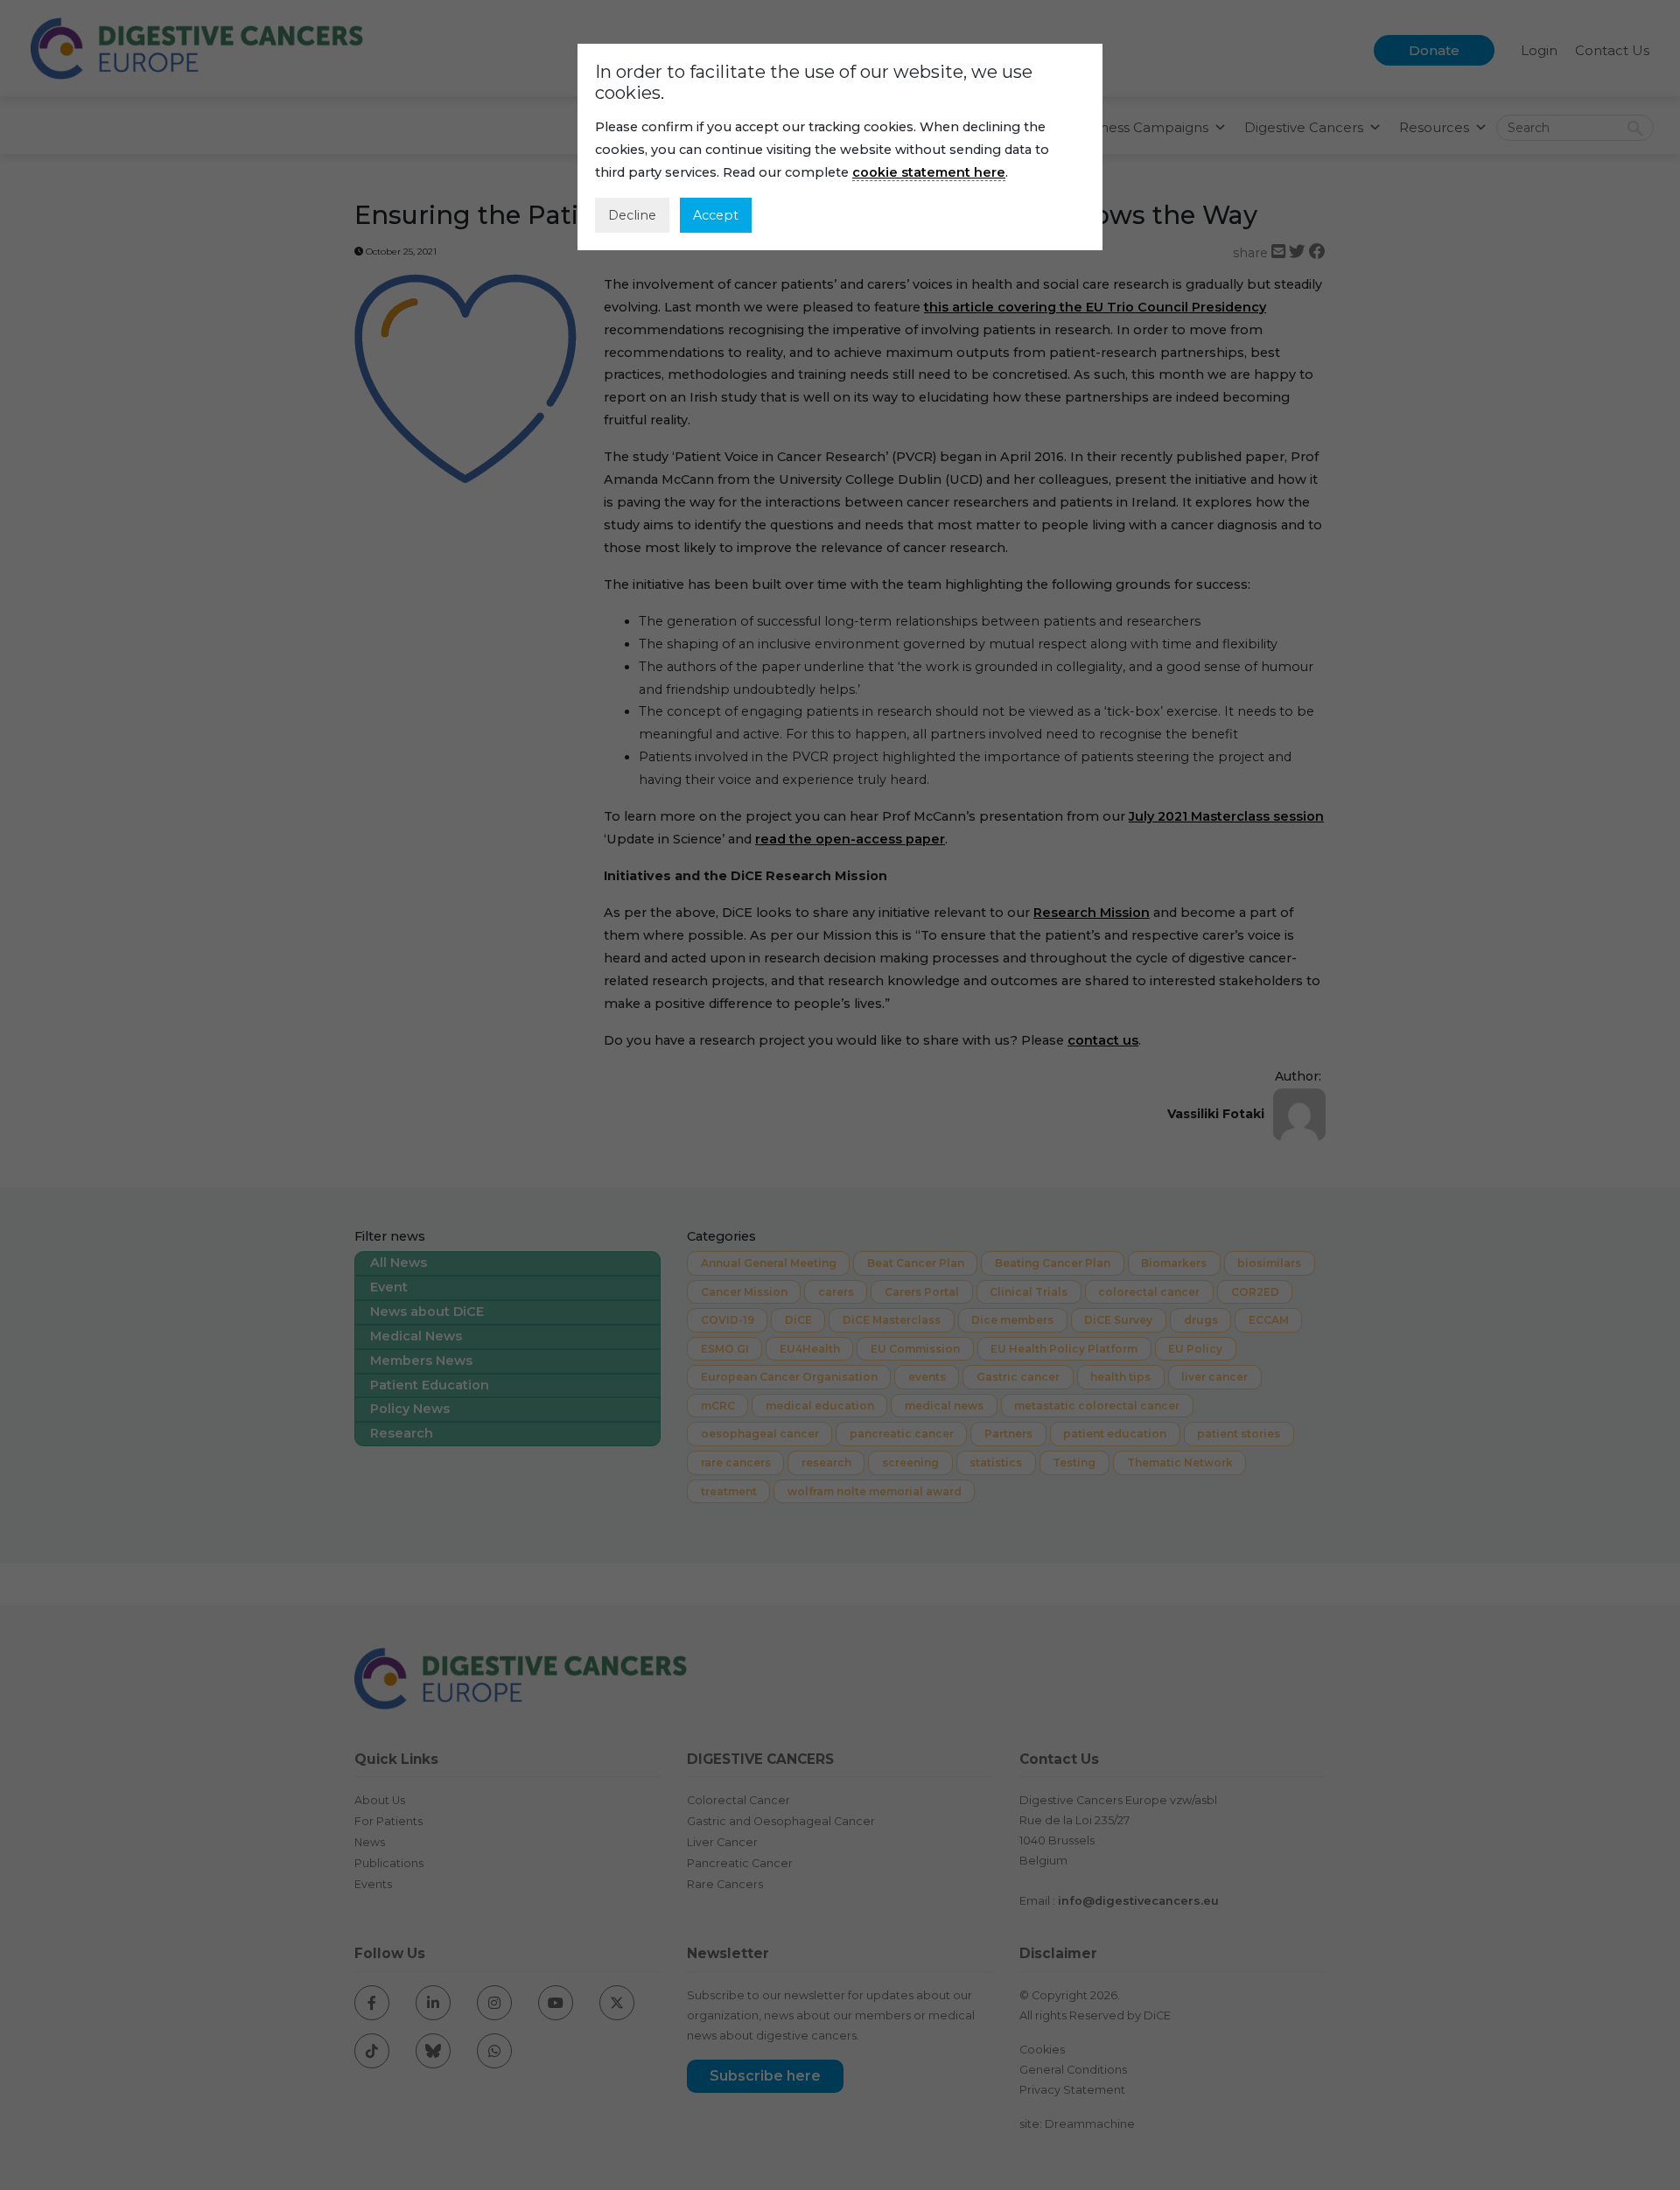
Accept (716, 215)
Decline (632, 215)
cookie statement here (929, 172)
